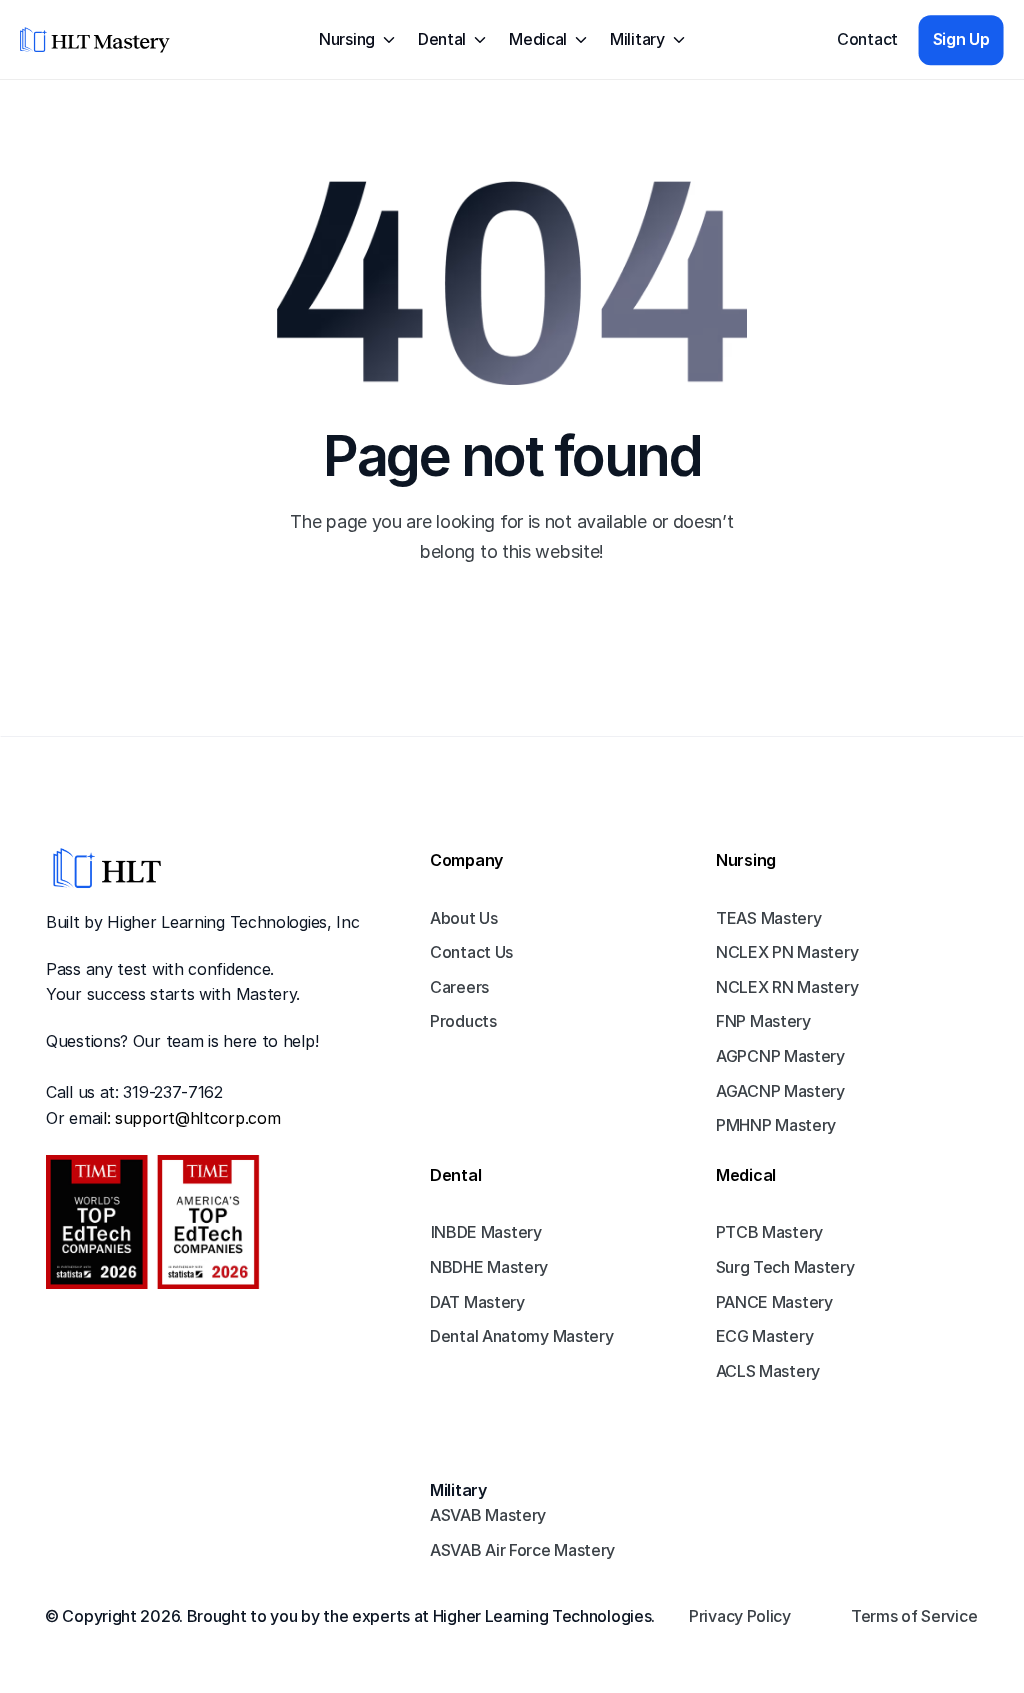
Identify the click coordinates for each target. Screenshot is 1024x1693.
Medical (746, 1175)
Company (466, 860)
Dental (455, 1175)
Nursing (746, 860)
